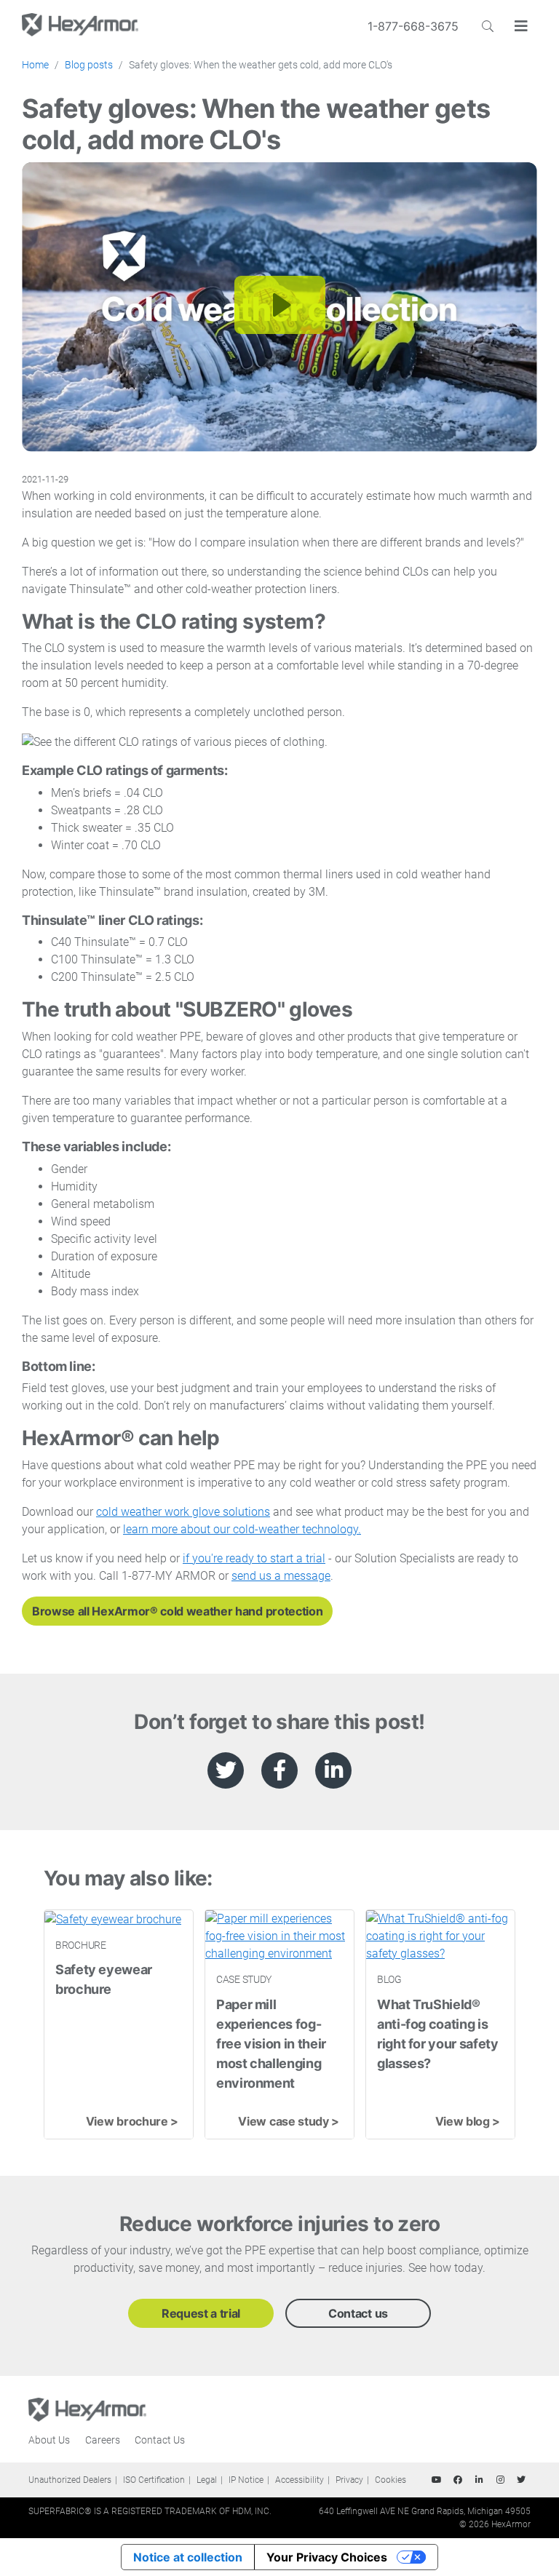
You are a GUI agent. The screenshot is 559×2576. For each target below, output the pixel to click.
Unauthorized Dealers (70, 2480)
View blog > (468, 2121)
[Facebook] (458, 2480)
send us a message (281, 1576)
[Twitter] (521, 2480)
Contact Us (160, 2440)
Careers (103, 2440)
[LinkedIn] (479, 2480)
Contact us (358, 2313)
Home (35, 65)
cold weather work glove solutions (183, 1512)
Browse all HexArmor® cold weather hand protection (177, 1611)
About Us (49, 2440)
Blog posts (89, 65)
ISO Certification (154, 2480)
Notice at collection (188, 2557)
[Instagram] (500, 2480)
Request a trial (201, 2313)
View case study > (289, 2121)
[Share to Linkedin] (333, 1770)
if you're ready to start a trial (254, 1558)
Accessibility (300, 2480)
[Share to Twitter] (226, 1770)
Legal (207, 2480)
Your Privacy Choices (327, 2557)
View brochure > (132, 2121)
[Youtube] (437, 2480)
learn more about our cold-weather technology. (242, 1529)
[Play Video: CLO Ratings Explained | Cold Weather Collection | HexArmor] (280, 305)
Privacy (349, 2480)
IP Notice (246, 2480)
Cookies (390, 2480)
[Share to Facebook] (279, 1770)
